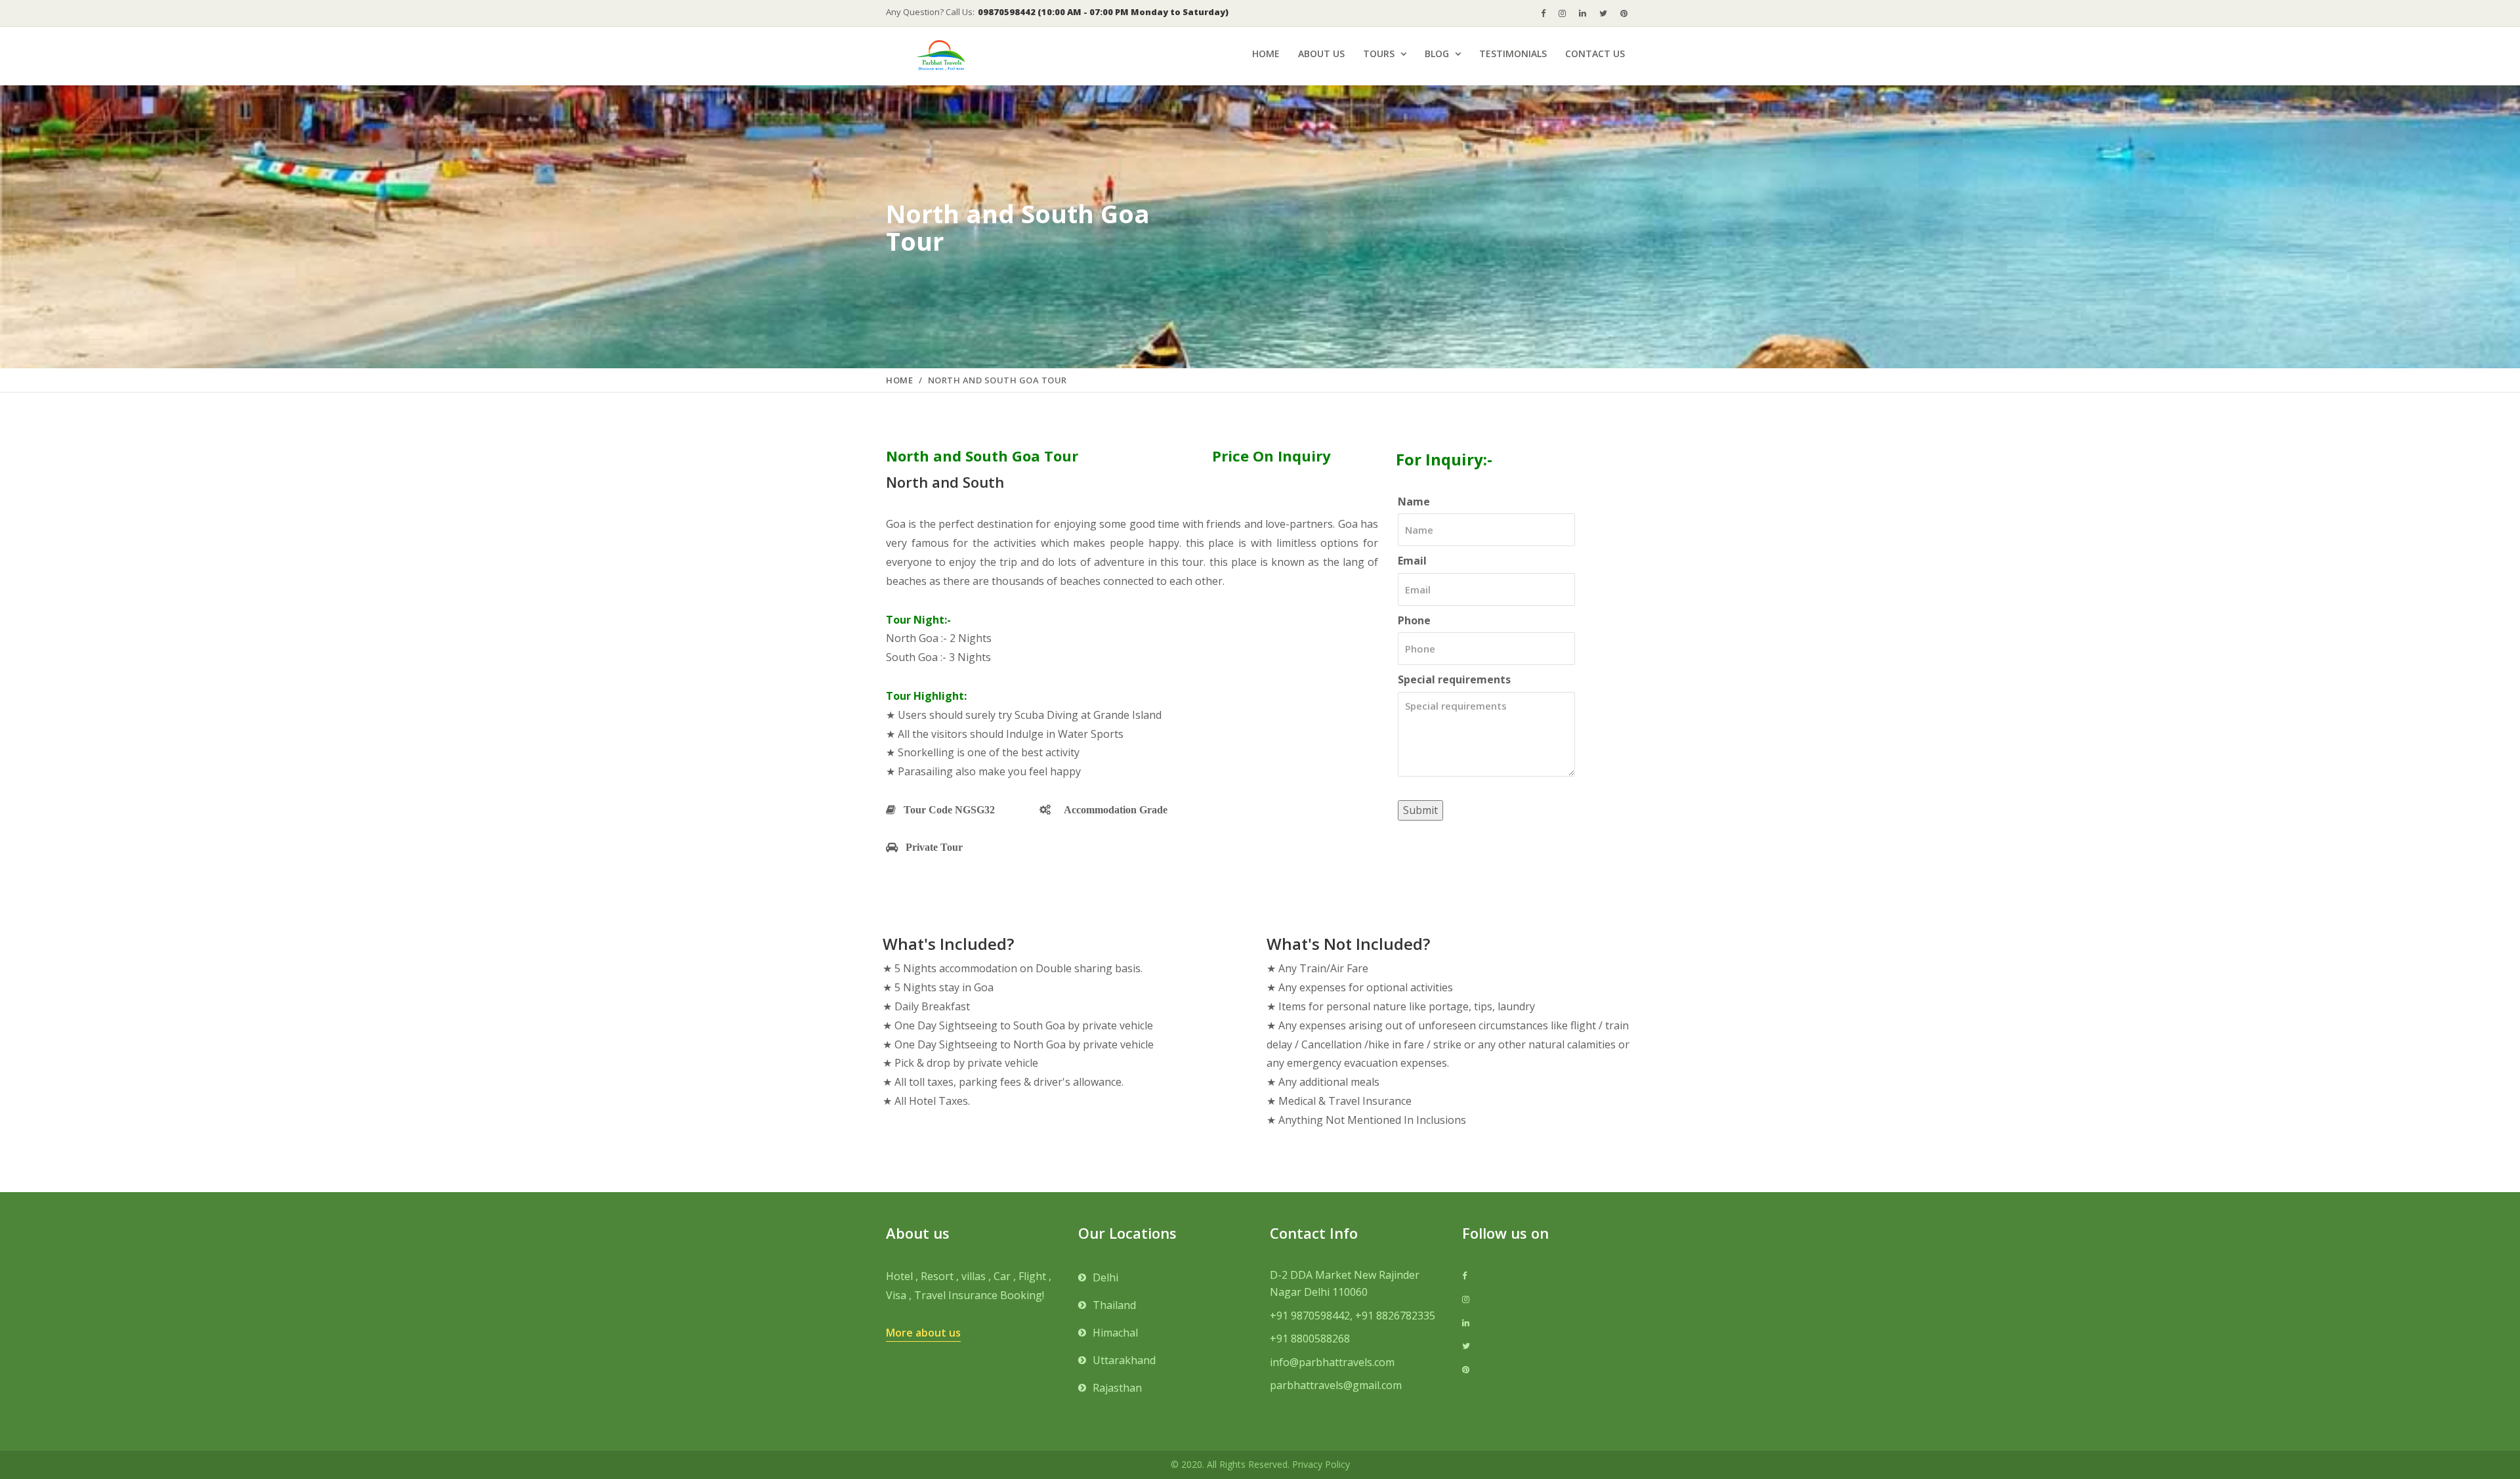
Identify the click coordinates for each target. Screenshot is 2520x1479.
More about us (923, 1333)
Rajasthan (1117, 1388)
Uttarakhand (1124, 1360)
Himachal (1115, 1333)
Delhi (1105, 1277)
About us (1321, 54)
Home (1266, 54)
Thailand (1114, 1305)
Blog (1437, 54)
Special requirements (1454, 679)
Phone (1414, 620)
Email (1412, 561)
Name (1414, 502)
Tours (1379, 54)
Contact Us (1595, 54)
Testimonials (1513, 54)
